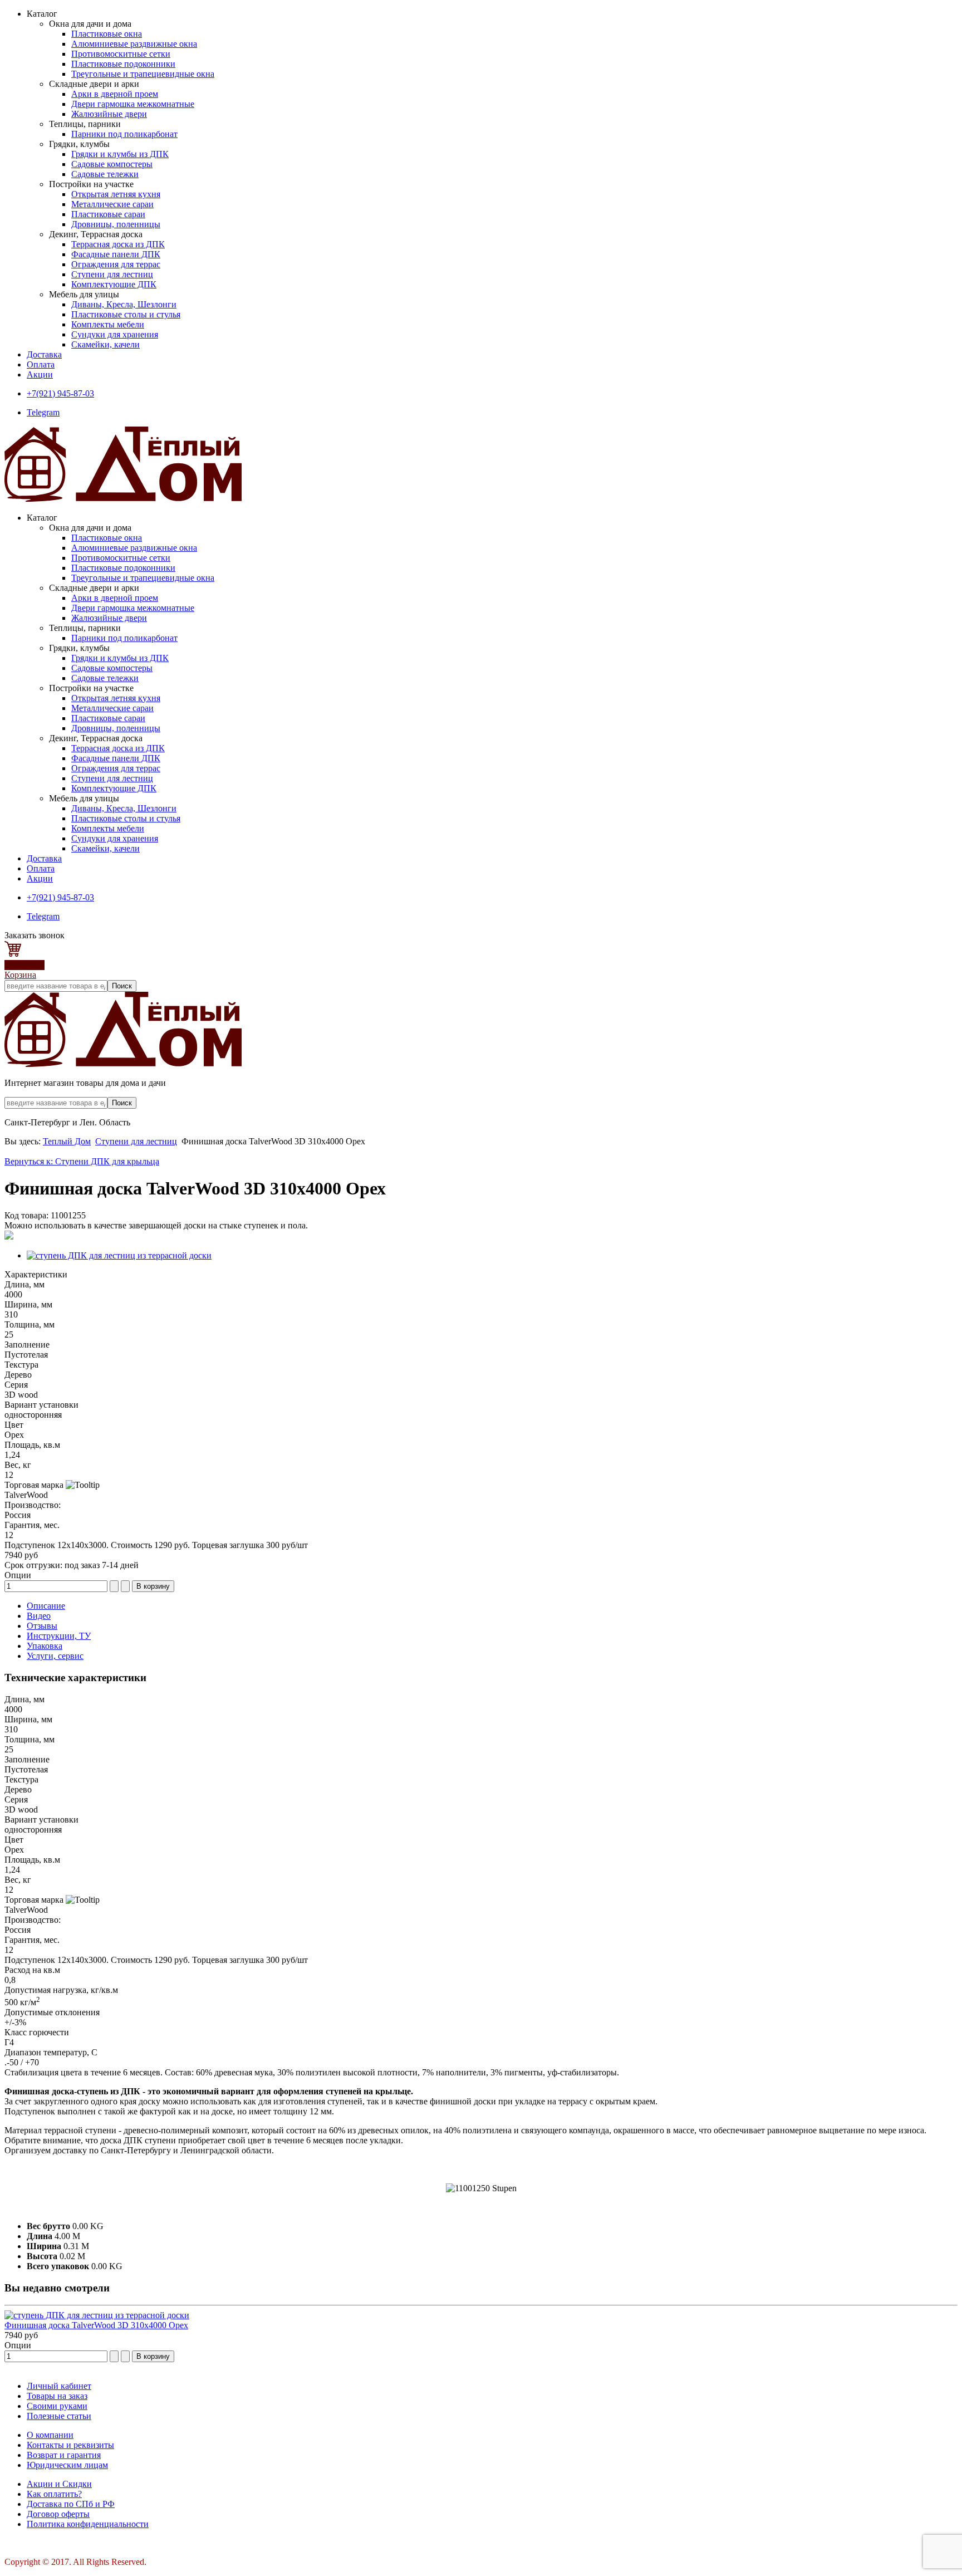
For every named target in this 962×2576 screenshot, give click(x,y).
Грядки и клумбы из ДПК (120, 154)
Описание (46, 1606)
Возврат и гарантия (64, 2455)
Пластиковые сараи (108, 214)
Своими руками (57, 2406)
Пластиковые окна (107, 34)
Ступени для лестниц (112, 274)
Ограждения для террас (116, 264)
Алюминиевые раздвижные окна (134, 44)
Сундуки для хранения (115, 334)
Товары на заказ (57, 2396)
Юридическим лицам (67, 2465)
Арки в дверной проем (115, 94)
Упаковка (45, 1646)
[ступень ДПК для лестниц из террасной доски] (119, 1255)
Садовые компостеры (112, 164)
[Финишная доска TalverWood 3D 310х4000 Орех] (97, 2315)
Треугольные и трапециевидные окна (143, 74)
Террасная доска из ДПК (118, 244)
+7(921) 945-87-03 (60, 393)
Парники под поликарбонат (124, 134)
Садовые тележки (105, 174)
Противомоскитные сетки (121, 54)
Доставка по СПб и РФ (71, 2504)
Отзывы (42, 1626)
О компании (50, 2435)
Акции (40, 374)
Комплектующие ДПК (114, 284)
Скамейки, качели (105, 344)
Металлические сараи (112, 204)
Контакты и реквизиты (70, 2445)
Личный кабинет (59, 2386)
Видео (39, 1616)
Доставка (44, 354)
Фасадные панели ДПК (116, 254)
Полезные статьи (59, 2416)
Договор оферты (58, 2514)
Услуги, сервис (55, 1656)
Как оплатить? (54, 2494)
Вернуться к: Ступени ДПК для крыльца (82, 1161)
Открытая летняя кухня (116, 194)
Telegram (43, 412)
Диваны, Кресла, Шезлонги (124, 304)
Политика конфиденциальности (88, 2524)
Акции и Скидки (59, 2484)
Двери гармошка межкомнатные (133, 104)
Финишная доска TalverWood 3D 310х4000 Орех (96, 2325)
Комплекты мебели (108, 324)
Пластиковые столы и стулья (126, 314)
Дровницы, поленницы (116, 224)
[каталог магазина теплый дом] (123, 1064)
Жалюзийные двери (109, 114)
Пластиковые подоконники (123, 64)
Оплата (41, 364)
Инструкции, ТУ (59, 1636)
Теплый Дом (67, 1141)
